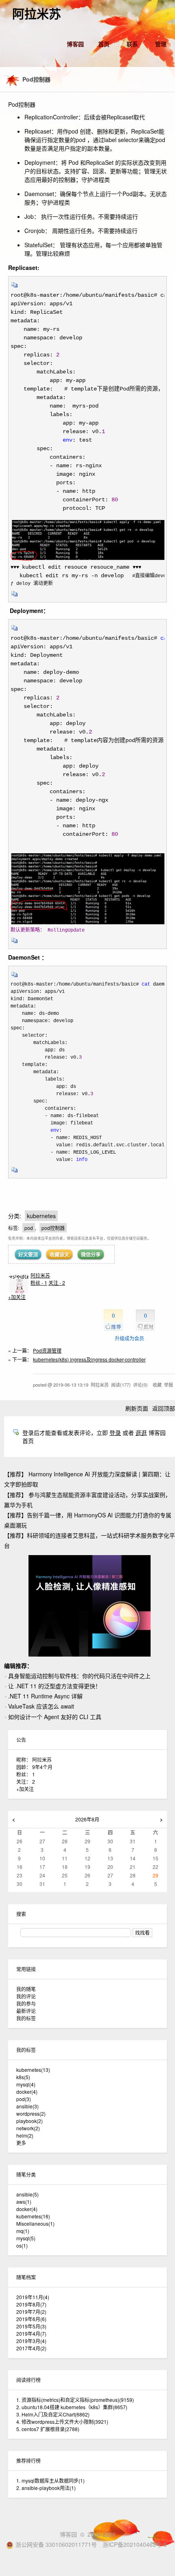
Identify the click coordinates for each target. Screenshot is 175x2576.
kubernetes (41, 1216)
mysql (26, 2084)
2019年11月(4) (33, 2297)
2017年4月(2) (31, 2348)
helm (25, 2135)
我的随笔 (26, 1989)
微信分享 (91, 1254)
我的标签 (26, 2018)
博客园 (75, 44)
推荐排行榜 (28, 2461)
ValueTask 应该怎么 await (41, 1706)
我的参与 (26, 2003)
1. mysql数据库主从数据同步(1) (50, 2480)
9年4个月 (42, 1767)
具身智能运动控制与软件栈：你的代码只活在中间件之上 (79, 1676)
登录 (115, 1433)
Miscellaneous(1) (35, 2223)
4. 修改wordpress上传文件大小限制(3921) (62, 2422)
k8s (23, 2077)
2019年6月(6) (31, 2319)
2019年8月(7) (31, 2304)
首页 (104, 44)
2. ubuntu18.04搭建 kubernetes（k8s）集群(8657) (72, 2407)
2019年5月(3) (31, 2326)
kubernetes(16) (33, 2216)
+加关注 (17, 1297)
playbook (30, 2121)
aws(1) (24, 2202)
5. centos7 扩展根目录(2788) (48, 2429)
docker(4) (27, 2209)
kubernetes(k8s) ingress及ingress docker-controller (89, 1359)
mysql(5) (26, 2238)
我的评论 (26, 1996)
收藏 (157, 1385)
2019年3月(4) (31, 2341)
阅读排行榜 (28, 2380)
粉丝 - (39, 1283)
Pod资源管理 (47, 1350)
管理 (161, 44)
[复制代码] (15, 287)
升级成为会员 (129, 1338)
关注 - (57, 1283)
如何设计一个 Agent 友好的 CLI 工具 (55, 1717)
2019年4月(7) (31, 2333)
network (28, 2128)
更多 (21, 2143)
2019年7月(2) (31, 2312)
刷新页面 (137, 1408)
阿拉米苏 (37, 14)
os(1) (22, 2245)
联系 (132, 44)
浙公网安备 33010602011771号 (56, 2544)
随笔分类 (26, 2174)
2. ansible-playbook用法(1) (46, 2488)
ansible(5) (27, 2194)
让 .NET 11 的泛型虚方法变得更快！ (55, 1686)
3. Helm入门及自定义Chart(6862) (53, 2414)
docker (27, 2092)
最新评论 (26, 2011)
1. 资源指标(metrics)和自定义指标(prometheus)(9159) (75, 2400)
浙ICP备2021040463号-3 (135, 2544)
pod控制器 (53, 1228)
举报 (168, 1385)
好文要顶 (28, 1254)
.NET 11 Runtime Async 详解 (45, 1696)
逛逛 (141, 1433)
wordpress (31, 2113)
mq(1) (23, 2231)
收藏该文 (59, 1254)
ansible (27, 2106)
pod (29, 1228)
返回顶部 (164, 1408)
